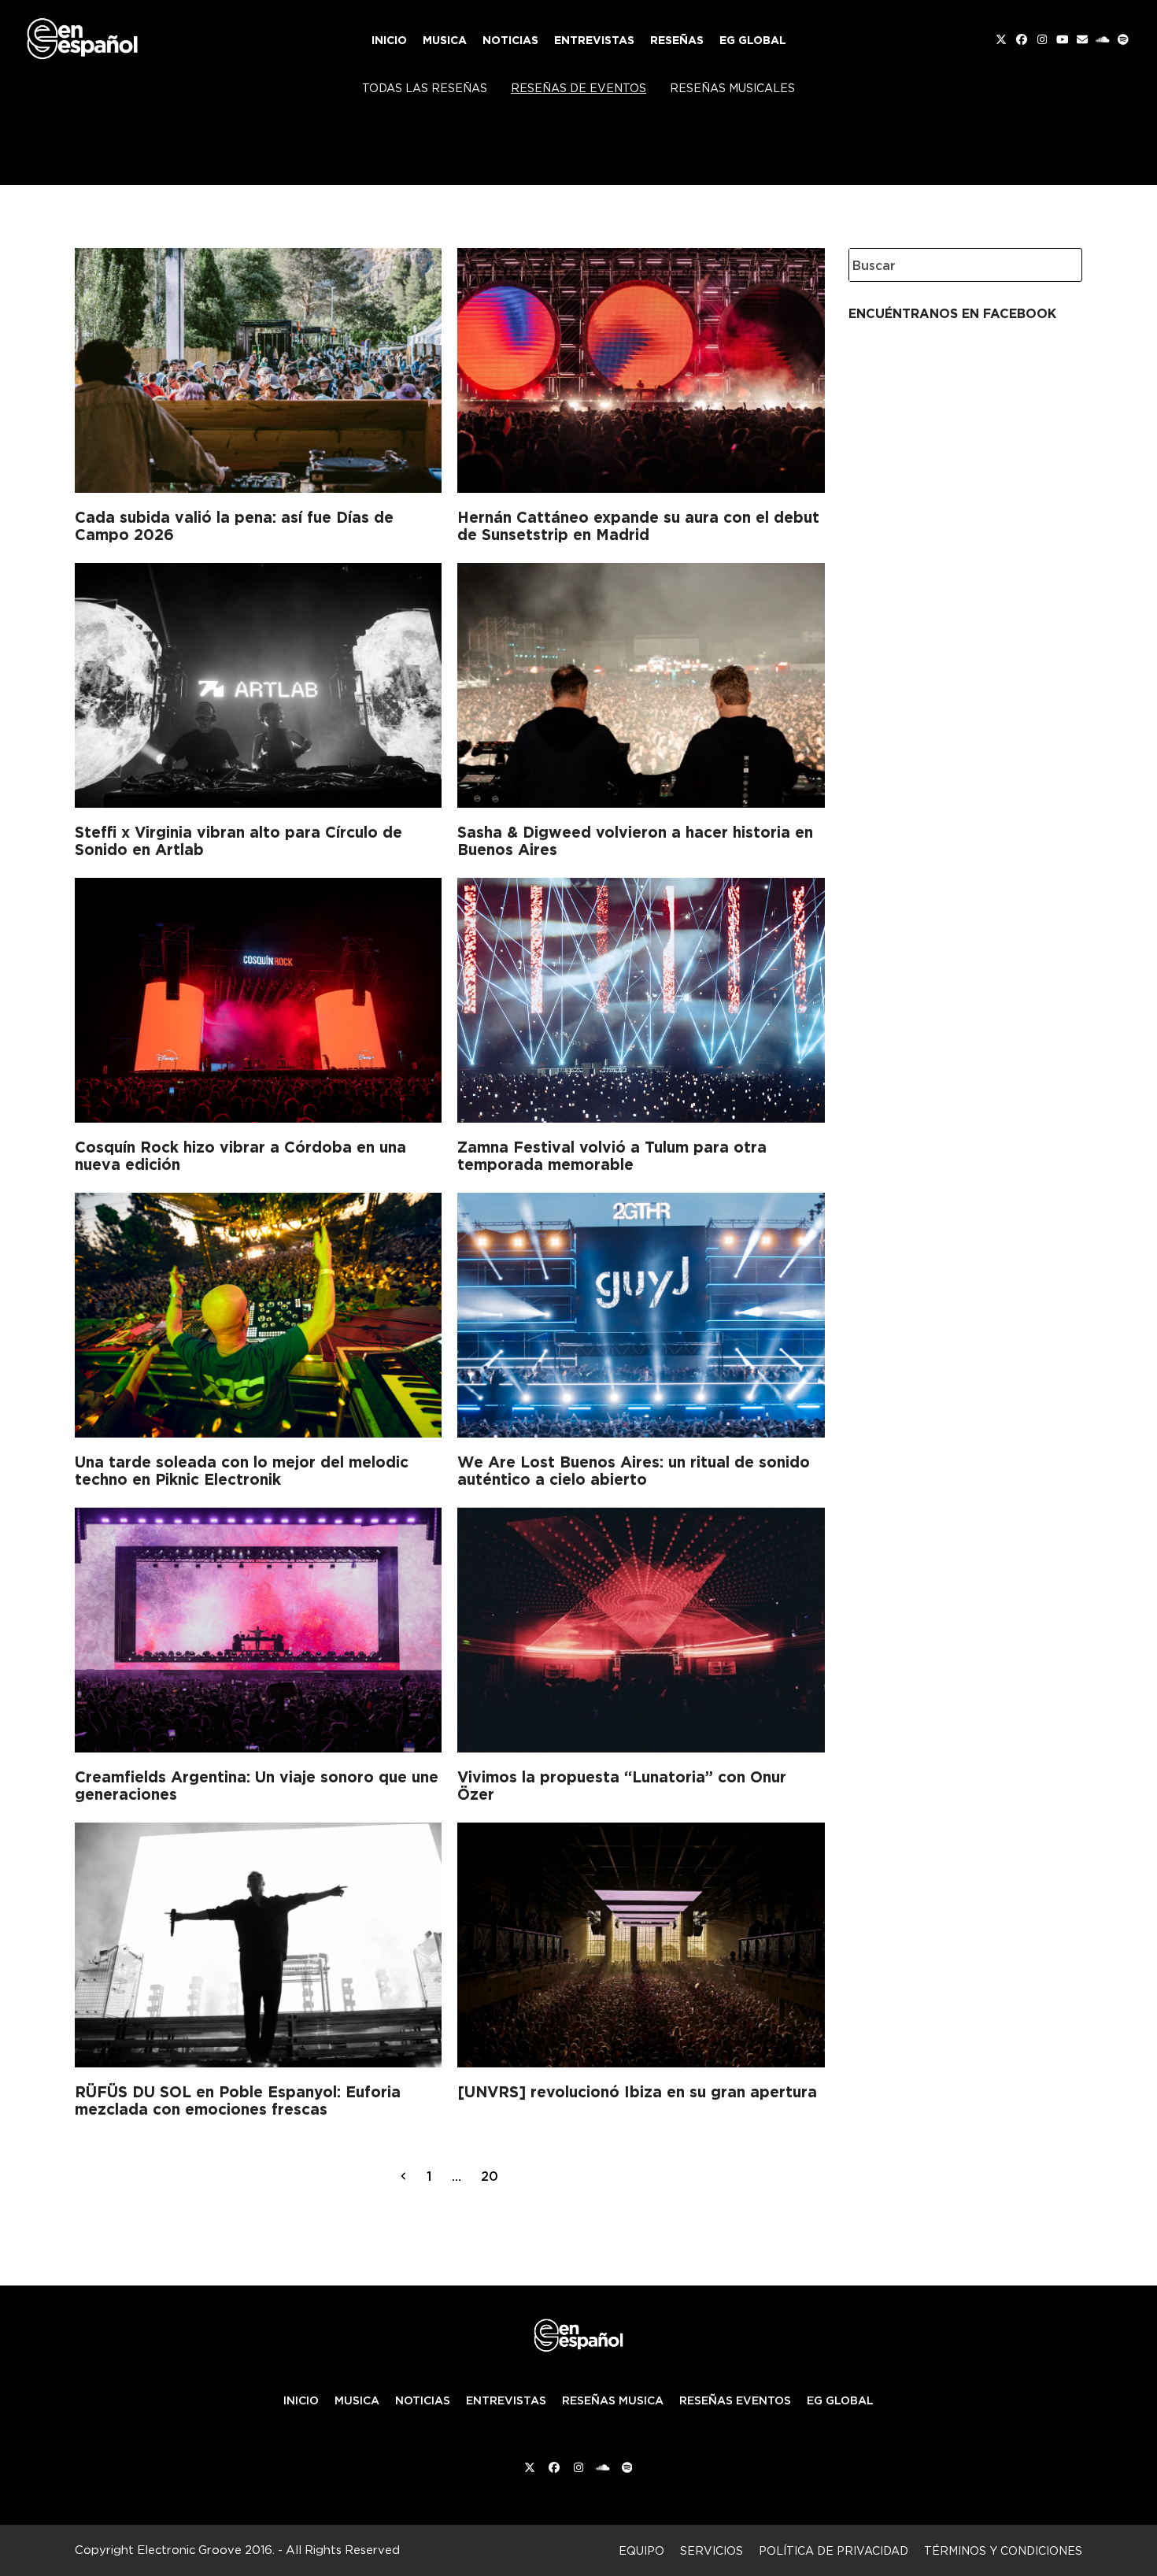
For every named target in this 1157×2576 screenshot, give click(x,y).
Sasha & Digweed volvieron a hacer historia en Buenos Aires (635, 841)
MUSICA (357, 2400)
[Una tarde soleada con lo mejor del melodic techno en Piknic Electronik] (258, 1312)
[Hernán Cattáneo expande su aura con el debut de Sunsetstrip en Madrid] (641, 368)
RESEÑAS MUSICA (613, 2400)
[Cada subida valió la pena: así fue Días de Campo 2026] (258, 368)
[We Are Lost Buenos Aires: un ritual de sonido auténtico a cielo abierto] (641, 1312)
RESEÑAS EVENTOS (735, 2400)
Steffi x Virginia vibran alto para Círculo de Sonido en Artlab (238, 841)
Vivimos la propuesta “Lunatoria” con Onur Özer (622, 1786)
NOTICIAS (423, 2400)
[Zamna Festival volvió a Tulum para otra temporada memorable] (641, 997)
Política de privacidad (834, 2550)
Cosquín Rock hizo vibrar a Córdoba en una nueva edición (240, 1156)
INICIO (301, 2400)
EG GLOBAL (840, 2400)
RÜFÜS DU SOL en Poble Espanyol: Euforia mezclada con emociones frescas (238, 2100)
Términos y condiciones (1003, 2550)
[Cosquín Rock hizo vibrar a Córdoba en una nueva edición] (258, 997)
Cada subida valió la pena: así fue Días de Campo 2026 (234, 526)
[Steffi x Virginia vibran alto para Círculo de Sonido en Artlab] (258, 683)
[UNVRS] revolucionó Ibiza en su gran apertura (637, 2092)
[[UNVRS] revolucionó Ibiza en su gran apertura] (641, 1942)
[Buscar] (1059, 265)
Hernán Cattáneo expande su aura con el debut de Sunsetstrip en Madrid (638, 526)
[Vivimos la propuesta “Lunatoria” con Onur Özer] (641, 1627)
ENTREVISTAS (506, 2400)
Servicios (712, 2550)
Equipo (641, 2550)
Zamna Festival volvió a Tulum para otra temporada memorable (612, 1156)
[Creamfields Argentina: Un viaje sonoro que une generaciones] (258, 1627)
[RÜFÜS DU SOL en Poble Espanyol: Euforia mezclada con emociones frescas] (258, 1942)
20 (494, 2176)
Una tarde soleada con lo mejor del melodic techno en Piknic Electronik (242, 1471)
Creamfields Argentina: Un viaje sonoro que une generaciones (257, 1786)
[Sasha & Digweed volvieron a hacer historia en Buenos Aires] (641, 683)
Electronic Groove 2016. (206, 2550)
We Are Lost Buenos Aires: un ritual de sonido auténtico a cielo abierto (634, 1471)
